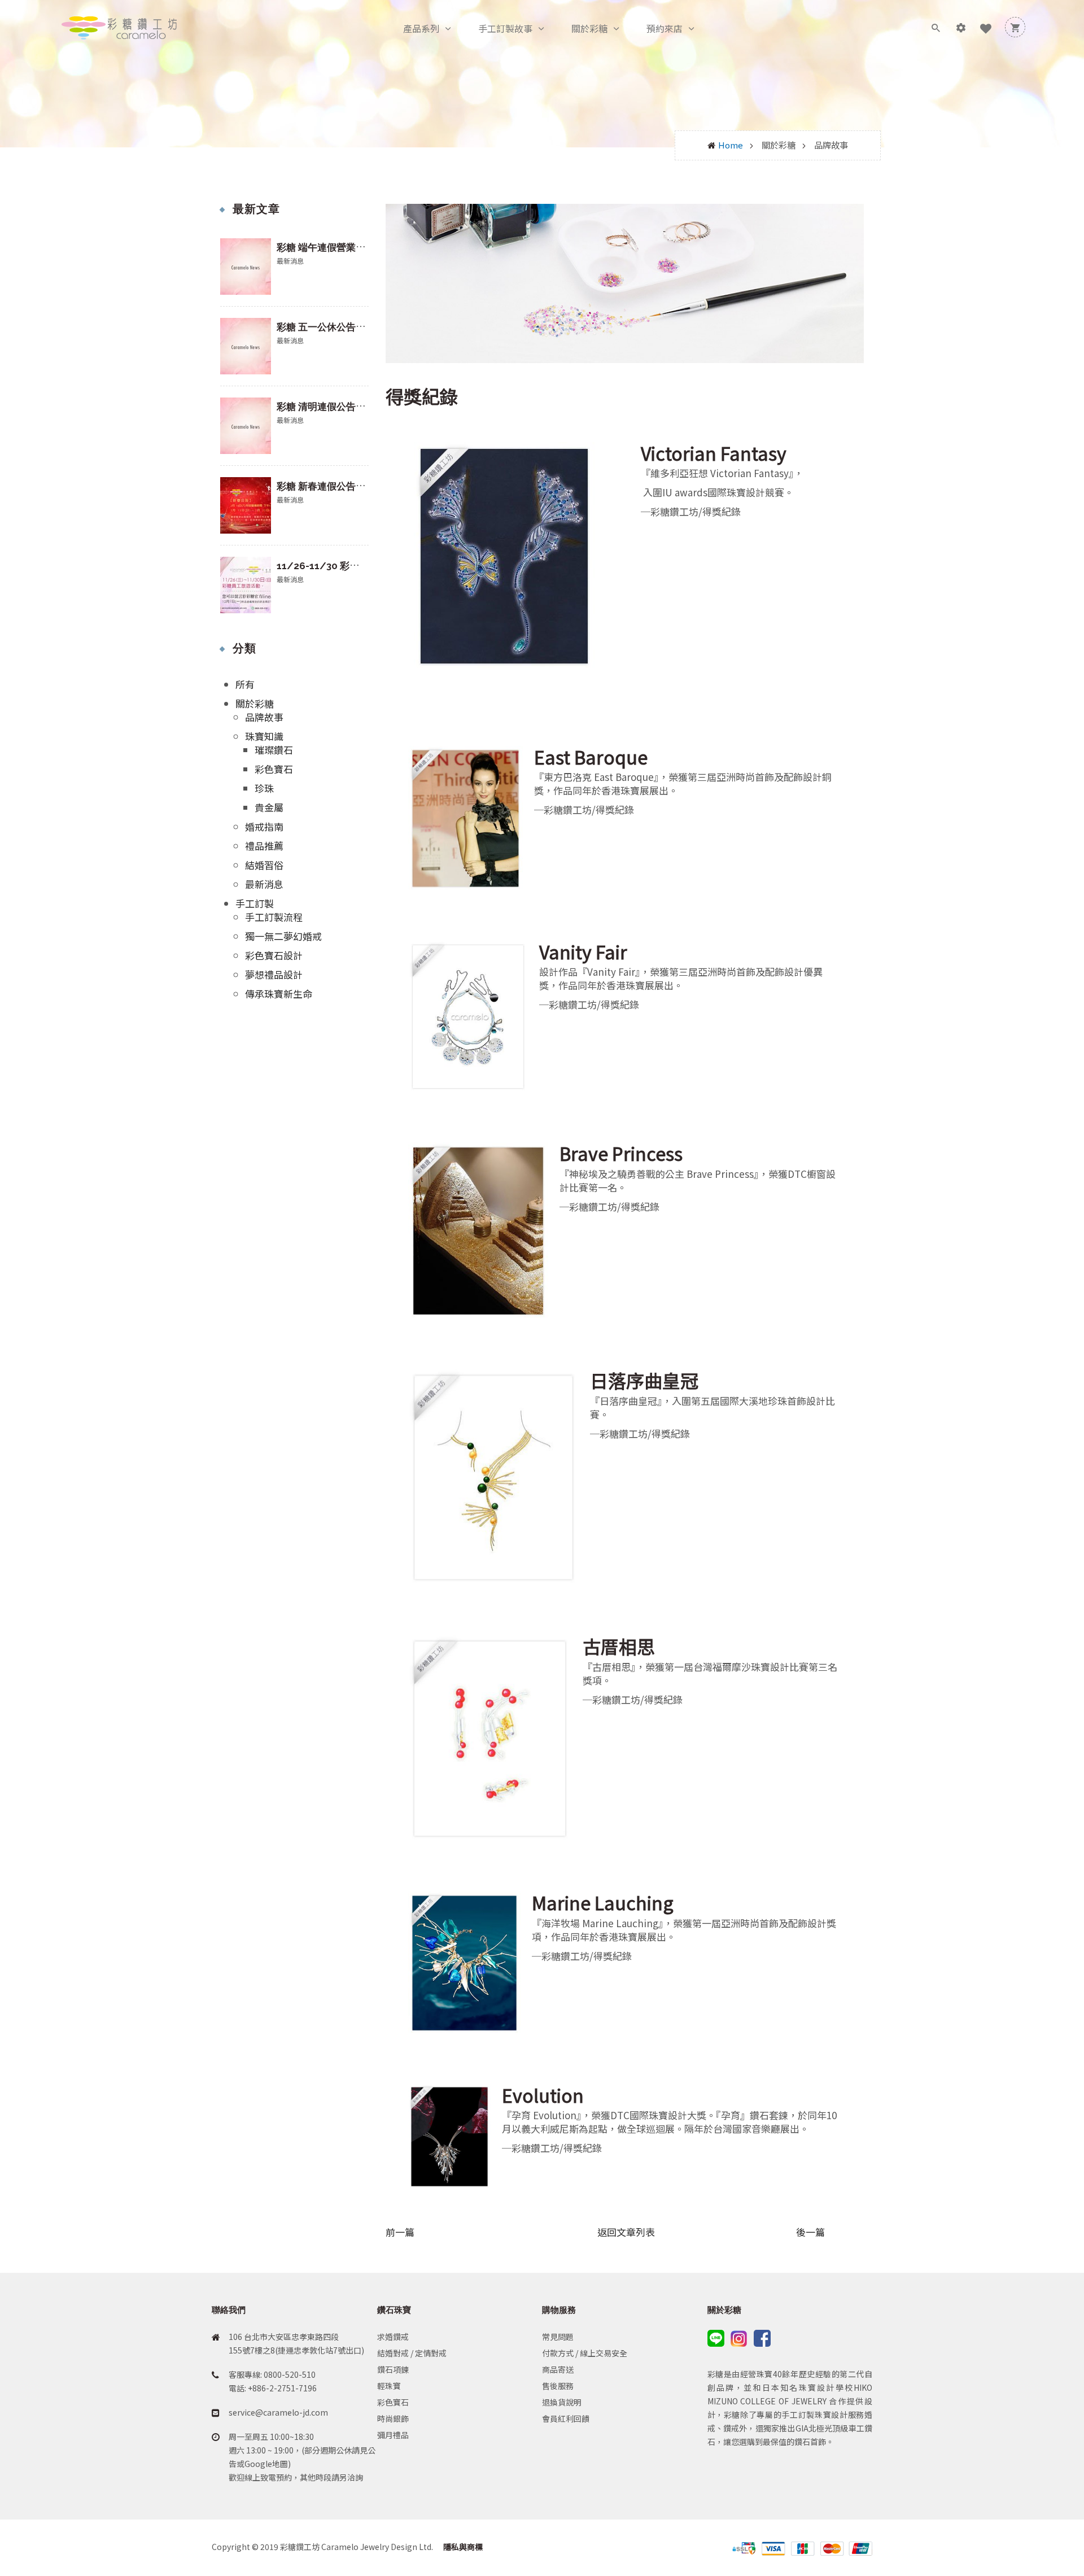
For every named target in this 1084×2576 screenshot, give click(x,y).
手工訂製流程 (274, 917)
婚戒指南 (264, 826)
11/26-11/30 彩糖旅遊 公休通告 (348, 566)
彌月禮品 (393, 2435)
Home (731, 145)
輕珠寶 (389, 2386)
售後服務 (558, 2386)
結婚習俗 (264, 865)
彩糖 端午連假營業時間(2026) (341, 247)
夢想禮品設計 (274, 974)
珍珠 (264, 788)
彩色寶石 (274, 769)
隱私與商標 (462, 2547)
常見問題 (558, 2337)
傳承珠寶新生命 (279, 994)
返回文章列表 (626, 2232)
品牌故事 (264, 717)
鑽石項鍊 (393, 2369)
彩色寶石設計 (274, 955)
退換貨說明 (562, 2402)
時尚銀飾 (393, 2418)
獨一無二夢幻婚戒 (283, 936)
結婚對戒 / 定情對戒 (412, 2353)
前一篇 (400, 2232)
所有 (245, 684)
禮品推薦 (264, 846)
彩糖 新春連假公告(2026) (331, 486)
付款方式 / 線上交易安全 (585, 2353)
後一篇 (810, 2232)
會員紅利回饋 (566, 2418)
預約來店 (665, 28)
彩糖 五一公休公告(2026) (331, 327)
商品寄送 (558, 2369)
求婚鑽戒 (393, 2337)
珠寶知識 (264, 736)
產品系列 (421, 28)
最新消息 (264, 884)
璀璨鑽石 (274, 750)
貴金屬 (269, 807)
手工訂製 (255, 903)
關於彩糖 (589, 28)
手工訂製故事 (505, 28)
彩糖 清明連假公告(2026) (331, 407)
